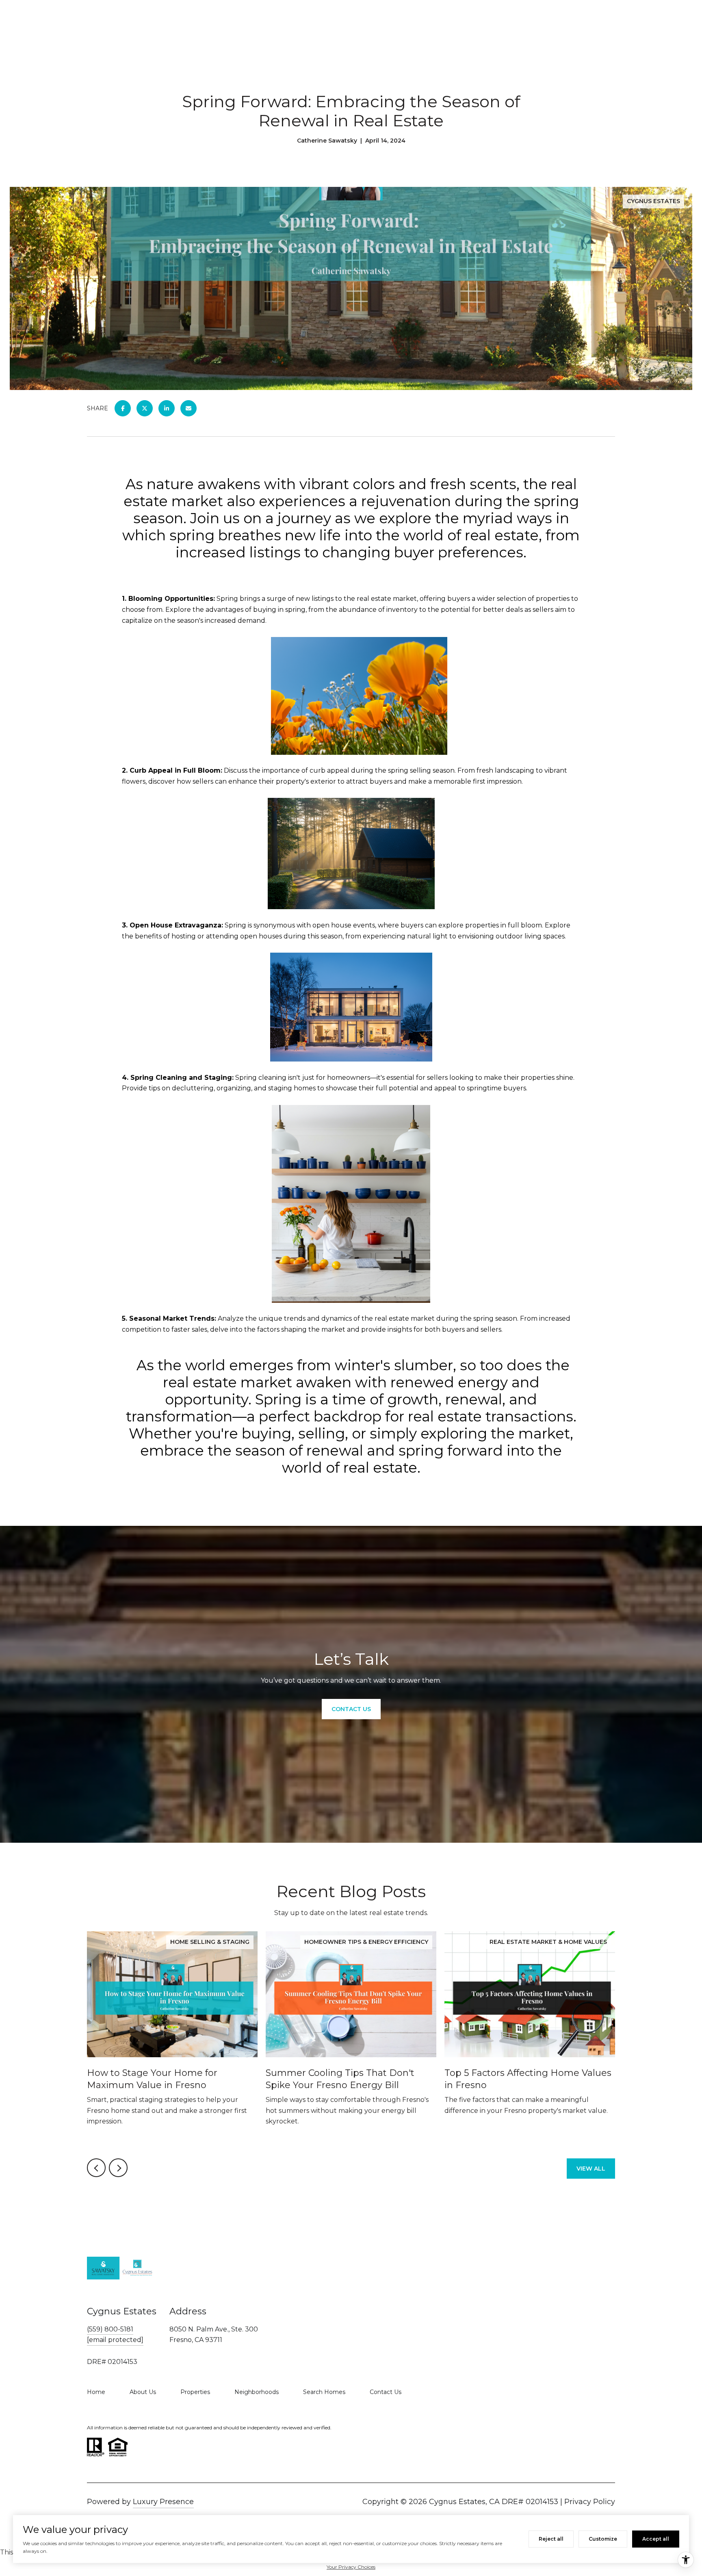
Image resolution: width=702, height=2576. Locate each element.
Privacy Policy (590, 2502)
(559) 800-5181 (110, 2329)
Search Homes (324, 2392)
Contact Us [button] (351, 1709)
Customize (603, 2539)
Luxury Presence (163, 2502)
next (118, 2168)
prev (96, 2168)
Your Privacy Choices (351, 2567)
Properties (195, 2392)
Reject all (551, 2539)
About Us (143, 2392)
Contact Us (386, 2392)
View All (591, 2169)
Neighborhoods (257, 2392)
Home (96, 2392)
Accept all (656, 2539)
